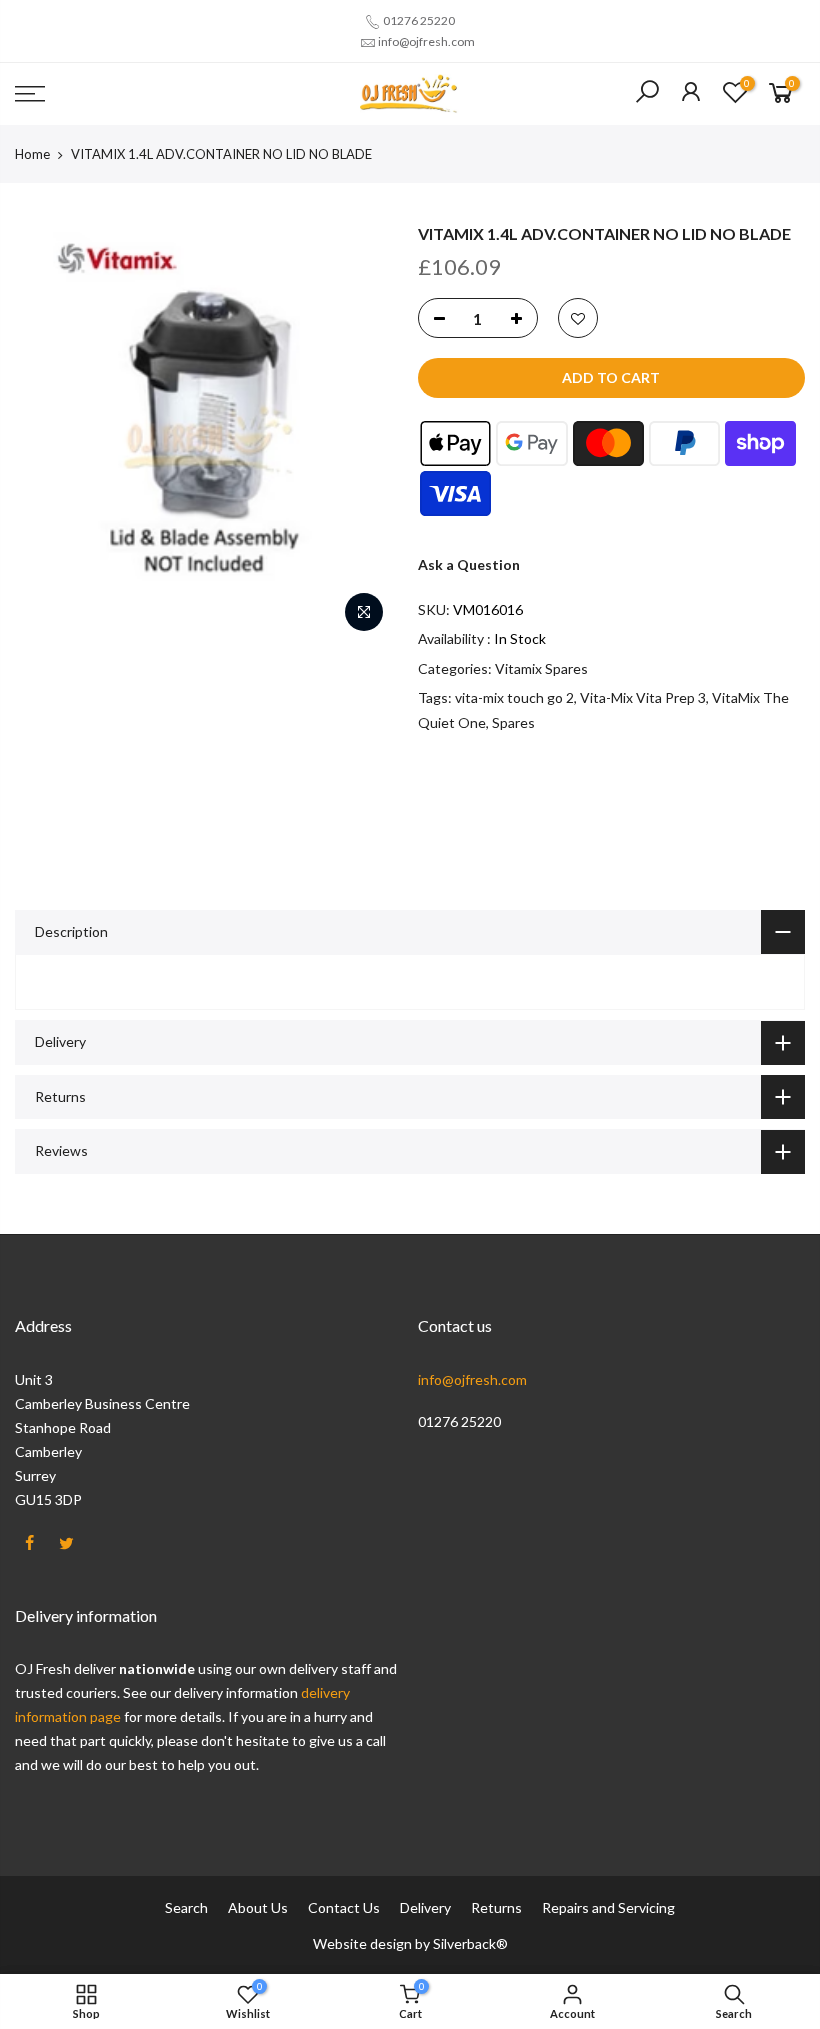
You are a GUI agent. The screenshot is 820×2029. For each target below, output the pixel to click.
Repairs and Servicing (608, 1907)
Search (186, 1907)
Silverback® (470, 1943)
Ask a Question (469, 564)
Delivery (425, 1907)
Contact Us (344, 1907)
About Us (258, 1907)
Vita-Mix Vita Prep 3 (643, 697)
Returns (496, 1907)
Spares (513, 722)
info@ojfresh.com (426, 41)
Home (32, 154)
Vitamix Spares (541, 668)
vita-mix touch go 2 (514, 697)
